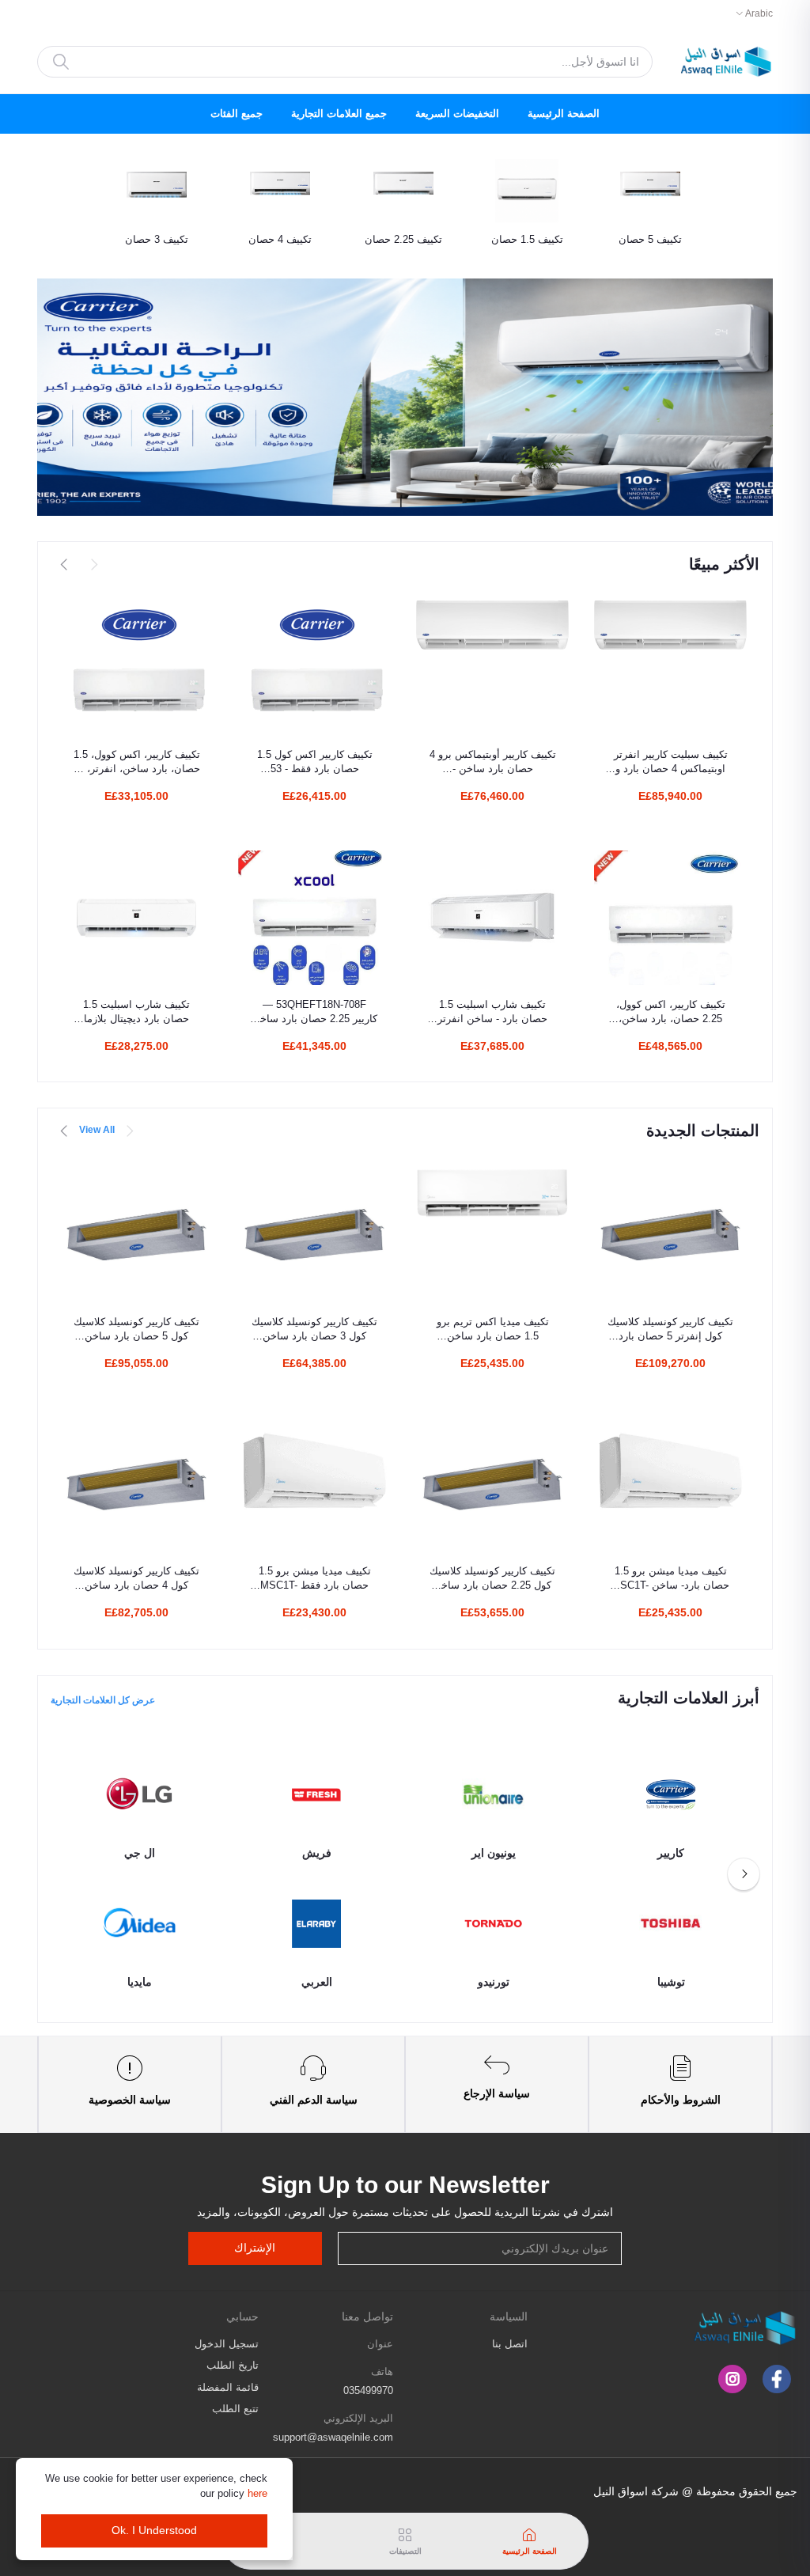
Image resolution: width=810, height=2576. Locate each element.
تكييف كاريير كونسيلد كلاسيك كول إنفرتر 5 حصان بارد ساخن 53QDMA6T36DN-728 (670, 1330)
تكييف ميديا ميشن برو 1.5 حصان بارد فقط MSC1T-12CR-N (315, 1579)
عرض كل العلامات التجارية (103, 1700)
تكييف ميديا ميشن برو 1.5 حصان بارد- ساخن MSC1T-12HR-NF (670, 1579)
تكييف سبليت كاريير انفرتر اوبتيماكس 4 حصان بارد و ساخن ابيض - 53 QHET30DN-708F (671, 762)
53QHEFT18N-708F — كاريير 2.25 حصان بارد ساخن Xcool (315, 1012)
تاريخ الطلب (233, 2365)
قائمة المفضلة (228, 2387)
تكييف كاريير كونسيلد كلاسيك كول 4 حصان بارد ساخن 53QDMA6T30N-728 (136, 1579)
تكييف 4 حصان (280, 239)
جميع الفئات (237, 114)
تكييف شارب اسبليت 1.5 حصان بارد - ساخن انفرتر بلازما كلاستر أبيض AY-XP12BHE (492, 1012)
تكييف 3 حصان (157, 239)
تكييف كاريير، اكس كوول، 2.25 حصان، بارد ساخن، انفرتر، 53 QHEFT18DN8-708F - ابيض (671, 1012)
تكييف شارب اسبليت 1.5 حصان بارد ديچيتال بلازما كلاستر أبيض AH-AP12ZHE (137, 1012)
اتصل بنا (510, 2344)
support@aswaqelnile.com (333, 2437)
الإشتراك (255, 2248)
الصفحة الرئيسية (564, 114)
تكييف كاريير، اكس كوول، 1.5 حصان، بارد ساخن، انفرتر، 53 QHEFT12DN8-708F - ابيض (136, 762)
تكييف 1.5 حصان (527, 239)
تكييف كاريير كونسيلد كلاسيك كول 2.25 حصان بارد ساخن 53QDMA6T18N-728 (492, 1579)
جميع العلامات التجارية (339, 114)
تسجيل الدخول (227, 2344)
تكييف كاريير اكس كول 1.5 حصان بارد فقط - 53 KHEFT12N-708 (315, 762)
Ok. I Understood (154, 2530)
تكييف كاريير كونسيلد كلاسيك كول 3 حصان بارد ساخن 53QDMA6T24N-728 (314, 1330)
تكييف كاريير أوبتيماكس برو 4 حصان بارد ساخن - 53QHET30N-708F (493, 762)
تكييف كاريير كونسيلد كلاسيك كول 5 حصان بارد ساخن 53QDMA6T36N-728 (136, 1330)
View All (97, 1130)
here (257, 2493)
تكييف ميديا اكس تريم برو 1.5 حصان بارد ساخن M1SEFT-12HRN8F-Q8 (493, 1330)
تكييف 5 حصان (650, 239)
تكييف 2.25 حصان (403, 239)
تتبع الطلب (235, 2409)
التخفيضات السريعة (457, 114)
